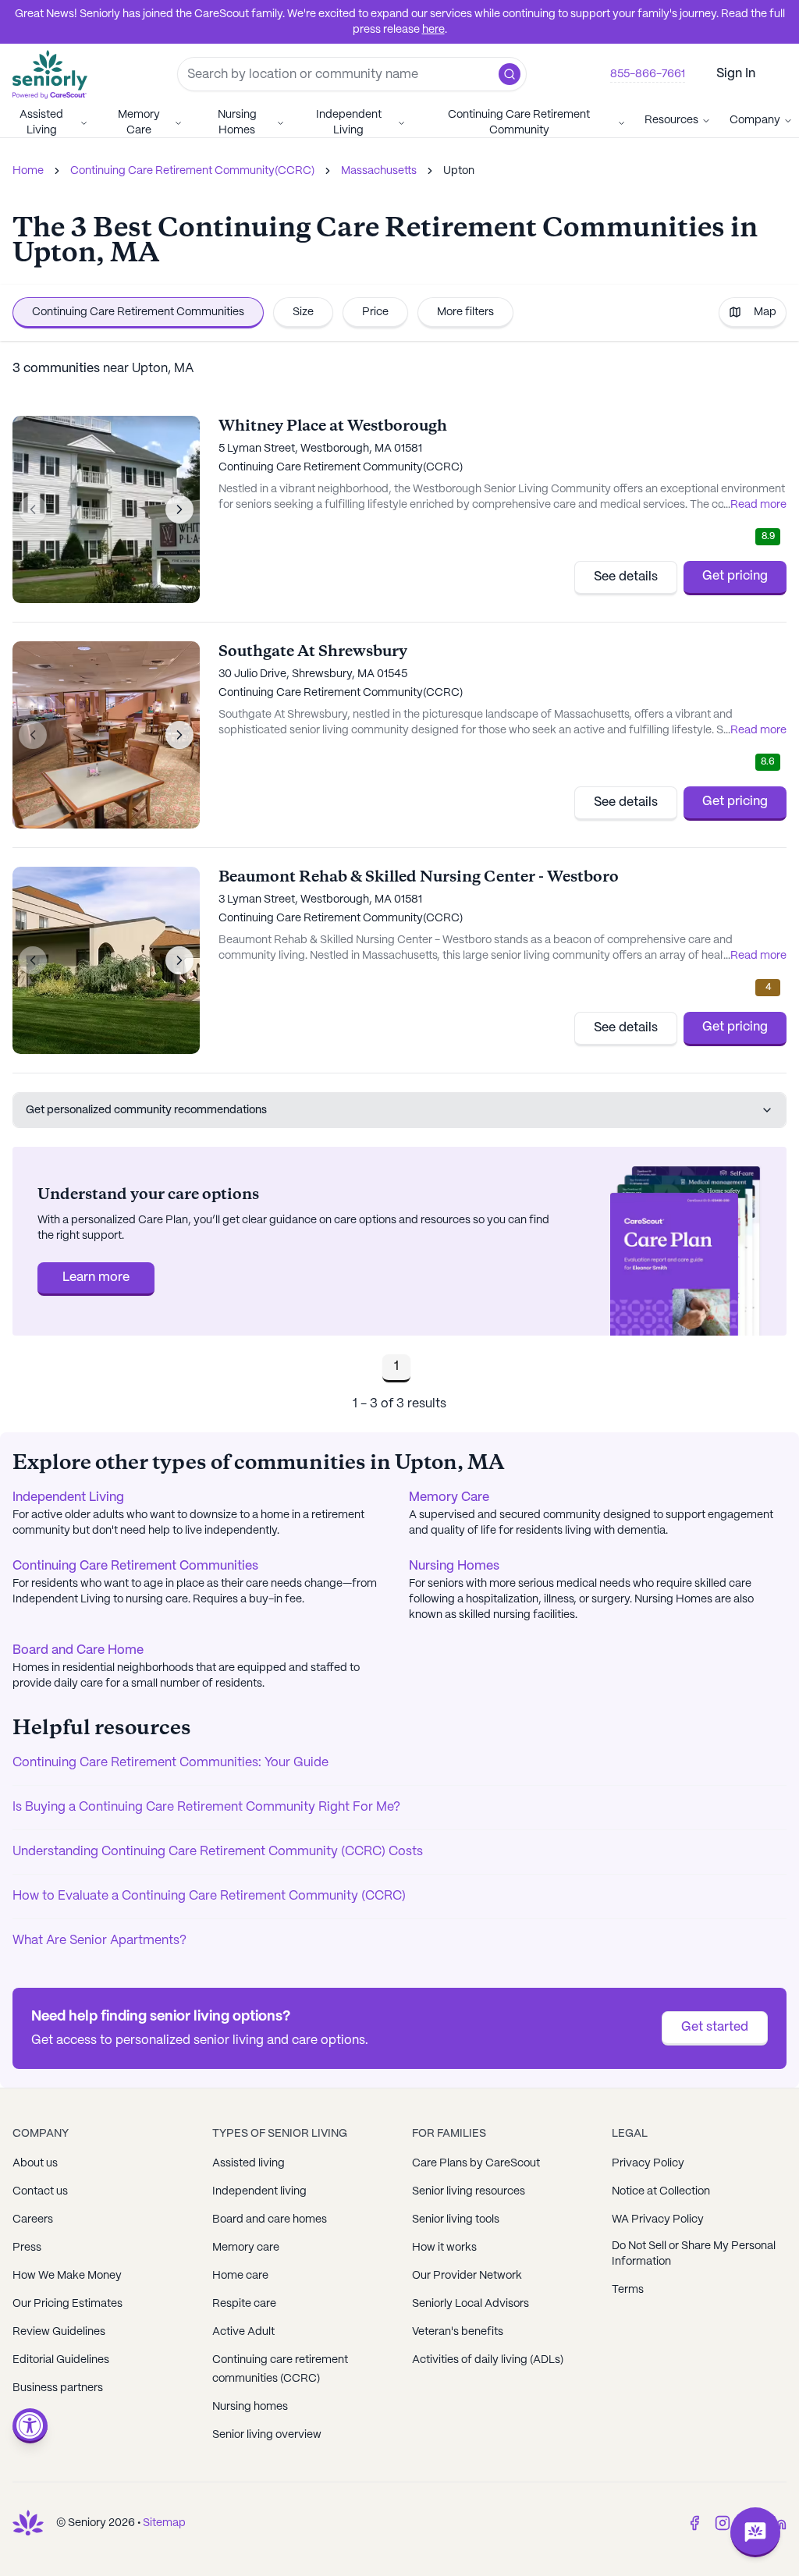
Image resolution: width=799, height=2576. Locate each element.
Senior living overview (267, 2435)
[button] (510, 74)
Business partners (58, 2388)
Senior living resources (469, 2191)
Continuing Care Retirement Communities (138, 312)
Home (28, 171)
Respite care (244, 2304)
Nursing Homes (237, 122)
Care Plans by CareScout (476, 2163)
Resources (671, 120)
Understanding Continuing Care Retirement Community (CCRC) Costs (218, 1852)
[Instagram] (723, 2523)
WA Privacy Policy (658, 2219)
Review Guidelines (59, 2332)
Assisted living (249, 2163)
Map (765, 312)
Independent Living (349, 122)
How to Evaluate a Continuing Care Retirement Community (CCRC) (209, 1896)
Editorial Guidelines (61, 2360)
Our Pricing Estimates (67, 2304)
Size (303, 312)
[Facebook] (694, 2523)
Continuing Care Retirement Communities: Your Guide (170, 1763)
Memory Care (139, 122)
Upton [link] (459, 171)
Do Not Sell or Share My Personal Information (694, 2254)
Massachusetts (379, 171)
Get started (715, 2027)
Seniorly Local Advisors (471, 2304)
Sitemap (164, 2523)
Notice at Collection (661, 2191)
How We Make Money (67, 2276)
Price (375, 312)
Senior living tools (456, 2219)
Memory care (246, 2248)
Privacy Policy (648, 2163)
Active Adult (243, 2332)
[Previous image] (33, 509)
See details (626, 577)
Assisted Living (41, 122)
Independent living (259, 2191)
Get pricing (735, 576)
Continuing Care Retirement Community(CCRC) (192, 171)
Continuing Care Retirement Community (519, 122)
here (433, 30)
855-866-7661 (648, 74)
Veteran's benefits (458, 2332)
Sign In (736, 74)
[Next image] (179, 509)
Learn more (96, 1277)
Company (755, 120)
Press (27, 2248)
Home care (240, 2276)
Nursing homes (250, 2407)
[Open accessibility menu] (30, 2426)
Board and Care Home (78, 1650)
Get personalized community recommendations (146, 1110)
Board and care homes (270, 2219)
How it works (444, 2248)
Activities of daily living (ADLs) (488, 2360)
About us (35, 2163)
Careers (33, 2219)
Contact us (40, 2191)
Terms (628, 2290)
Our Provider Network (467, 2276)
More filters (465, 312)
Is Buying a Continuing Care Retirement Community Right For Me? (206, 1807)
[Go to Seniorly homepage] (28, 2523)
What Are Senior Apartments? (99, 1941)
